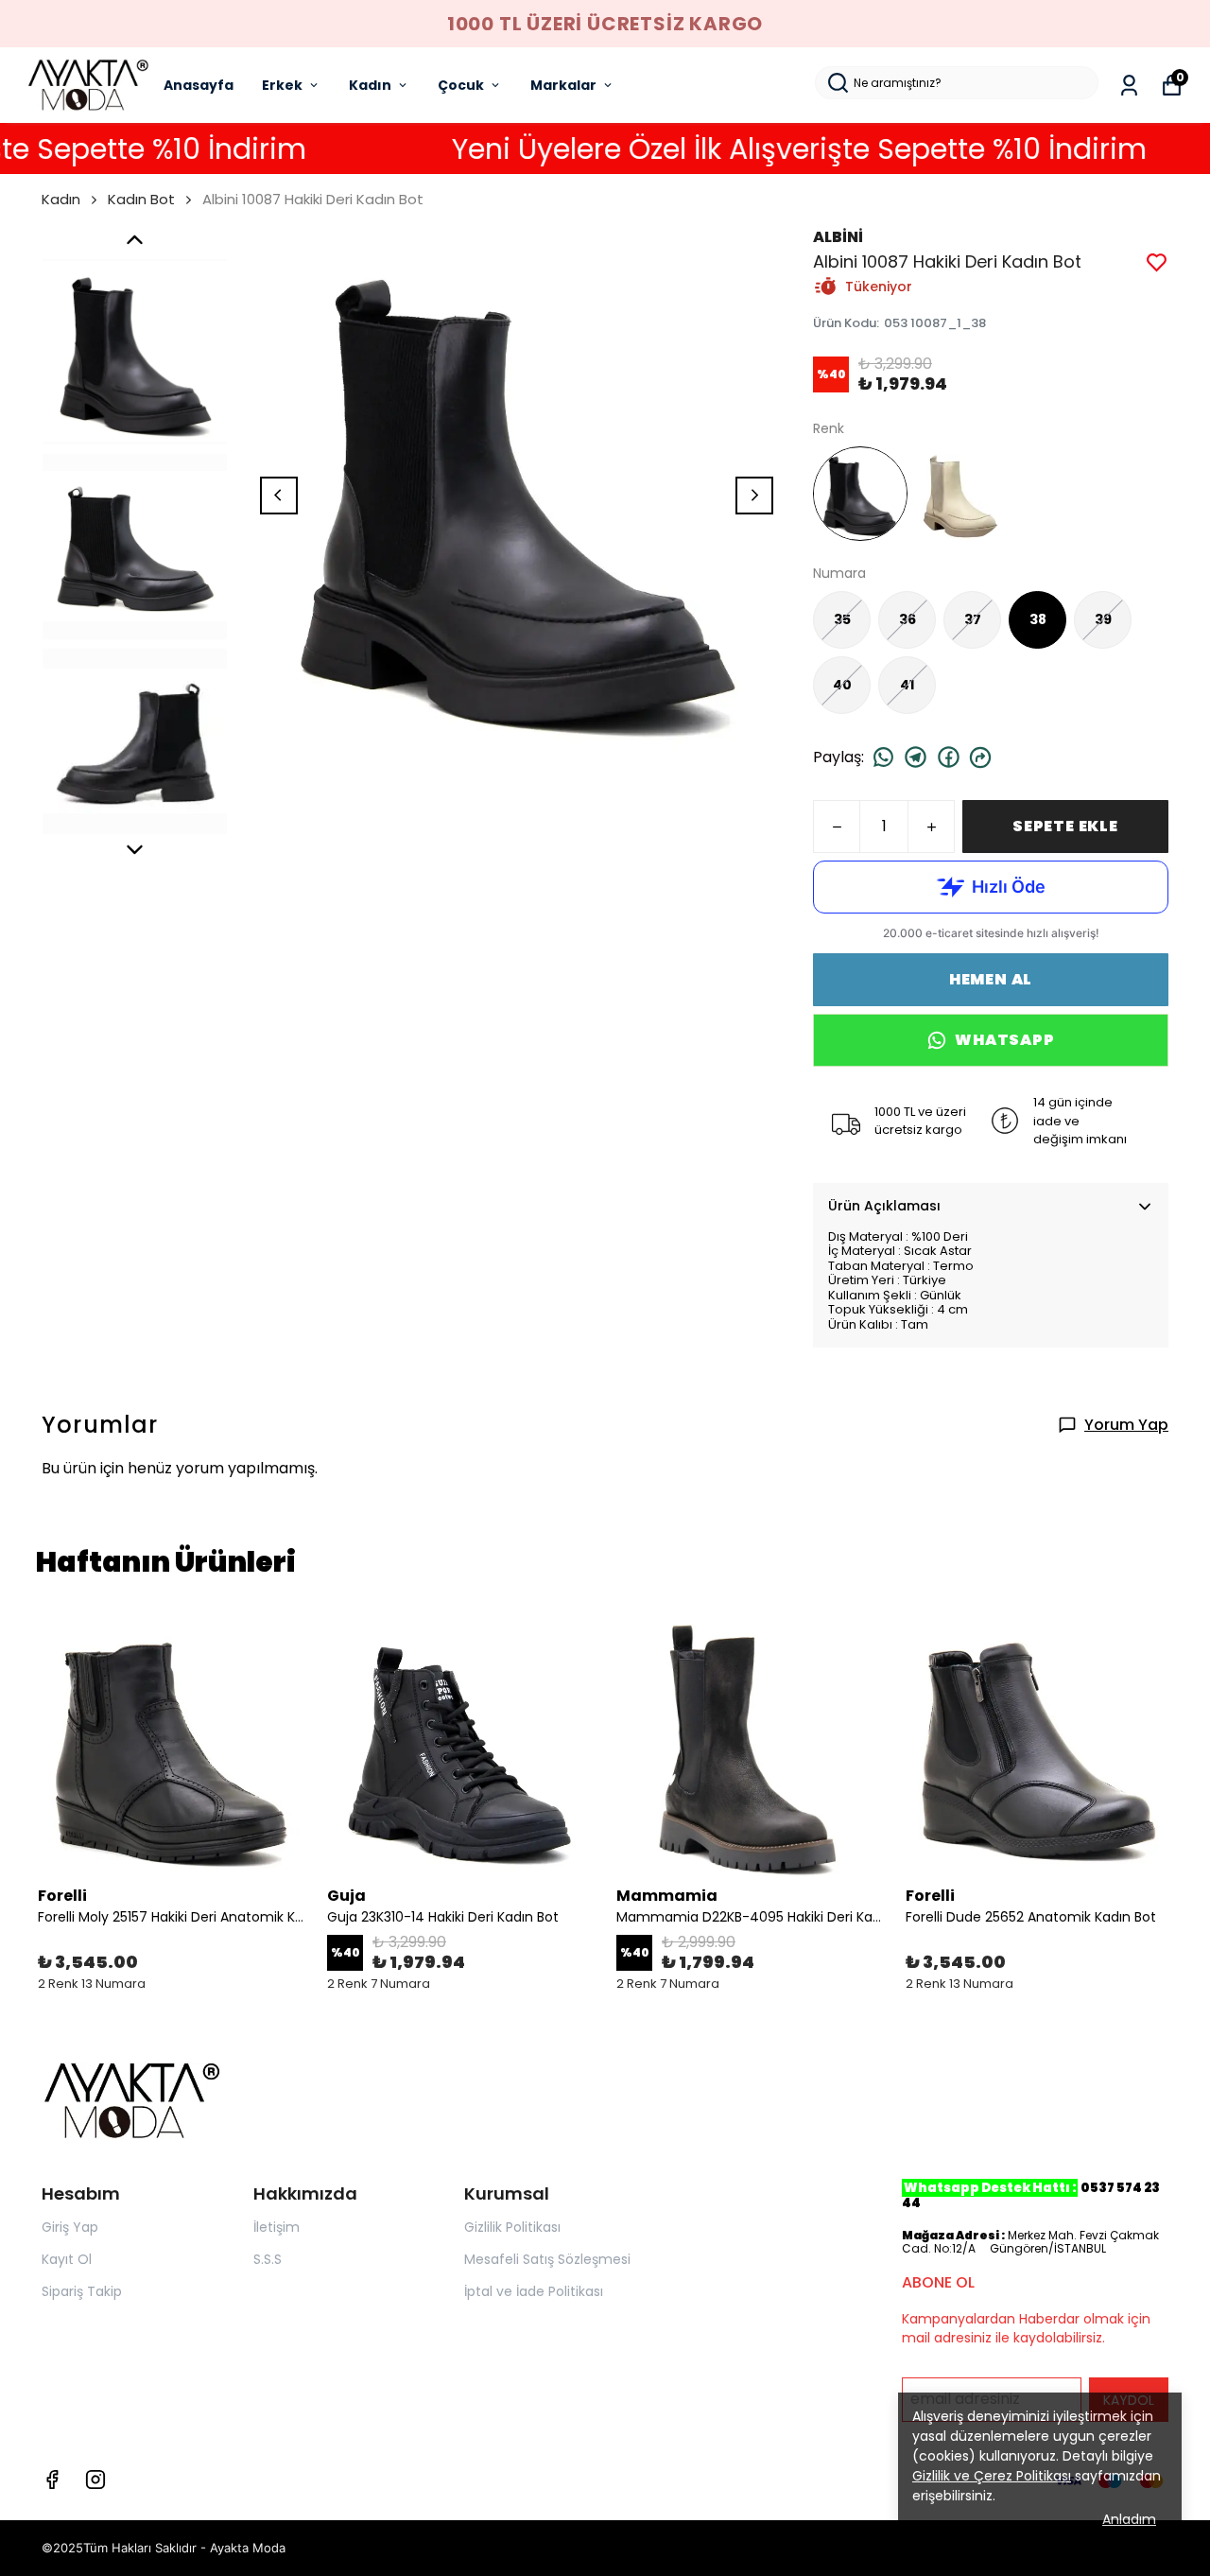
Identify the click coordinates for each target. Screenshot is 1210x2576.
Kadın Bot (141, 199)
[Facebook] (52, 2480)
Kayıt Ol (67, 2259)
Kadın (370, 85)
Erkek (282, 85)
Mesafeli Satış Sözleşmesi (547, 2259)
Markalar (563, 85)
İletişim (277, 2227)
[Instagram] (95, 2480)
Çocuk (461, 85)
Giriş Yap (70, 2227)
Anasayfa (199, 85)
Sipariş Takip (82, 2291)
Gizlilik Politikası (512, 2227)
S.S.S (268, 2259)
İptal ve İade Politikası (534, 2291)
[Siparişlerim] (1129, 86)
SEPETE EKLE (1065, 826)
